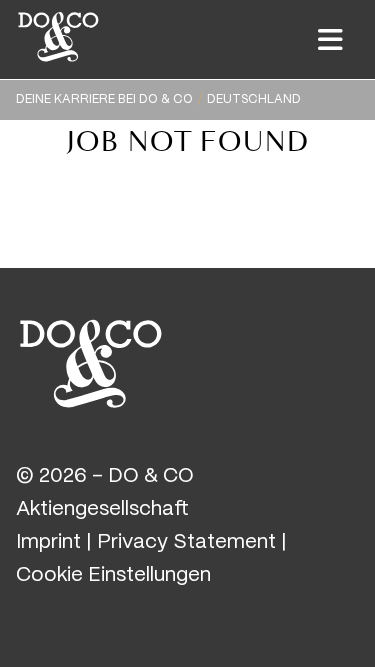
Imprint (48, 542)
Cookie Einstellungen (113, 575)
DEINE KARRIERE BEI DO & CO (104, 99)
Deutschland (254, 99)
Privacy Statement (186, 542)
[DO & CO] (91, 361)
